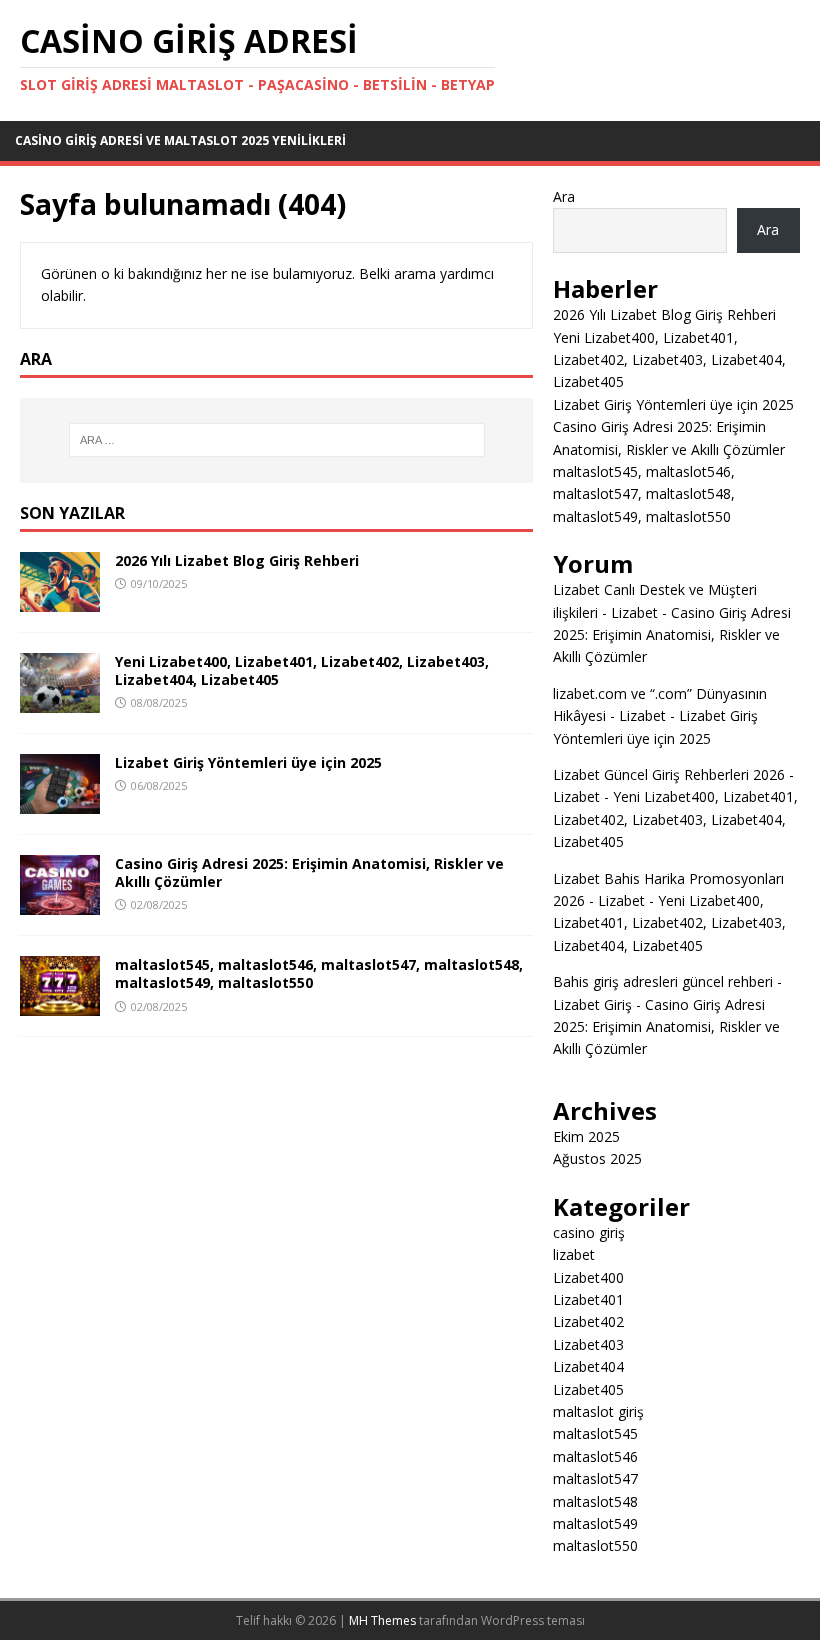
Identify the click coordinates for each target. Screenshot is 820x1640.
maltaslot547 (595, 1478)
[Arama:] (277, 440)
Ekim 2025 (586, 1136)
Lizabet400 (588, 1277)
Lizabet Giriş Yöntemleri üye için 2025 (248, 762)
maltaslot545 (595, 1433)
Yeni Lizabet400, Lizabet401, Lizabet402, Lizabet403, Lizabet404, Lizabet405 (302, 670)
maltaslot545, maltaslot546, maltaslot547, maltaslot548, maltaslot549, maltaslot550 (319, 973)
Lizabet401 (588, 1299)
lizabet (574, 1254)
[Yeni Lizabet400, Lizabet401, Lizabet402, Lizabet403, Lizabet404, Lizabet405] (60, 701)
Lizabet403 (588, 1344)
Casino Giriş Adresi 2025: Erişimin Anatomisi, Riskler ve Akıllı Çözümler (309, 872)
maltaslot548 (595, 1501)
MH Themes (382, 1620)
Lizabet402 (588, 1321)
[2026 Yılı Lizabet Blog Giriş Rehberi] (60, 599)
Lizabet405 (588, 1389)
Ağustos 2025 (597, 1158)
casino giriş (589, 1232)
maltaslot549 (595, 1523)
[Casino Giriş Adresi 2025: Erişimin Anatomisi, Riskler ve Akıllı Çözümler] (60, 903)
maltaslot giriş (598, 1411)
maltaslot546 (595, 1456)
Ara (564, 196)
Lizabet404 (588, 1366)
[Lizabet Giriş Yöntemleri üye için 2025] (60, 802)
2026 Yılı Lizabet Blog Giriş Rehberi (237, 560)
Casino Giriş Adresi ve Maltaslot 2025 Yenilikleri (180, 140)
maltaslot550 (595, 1545)
